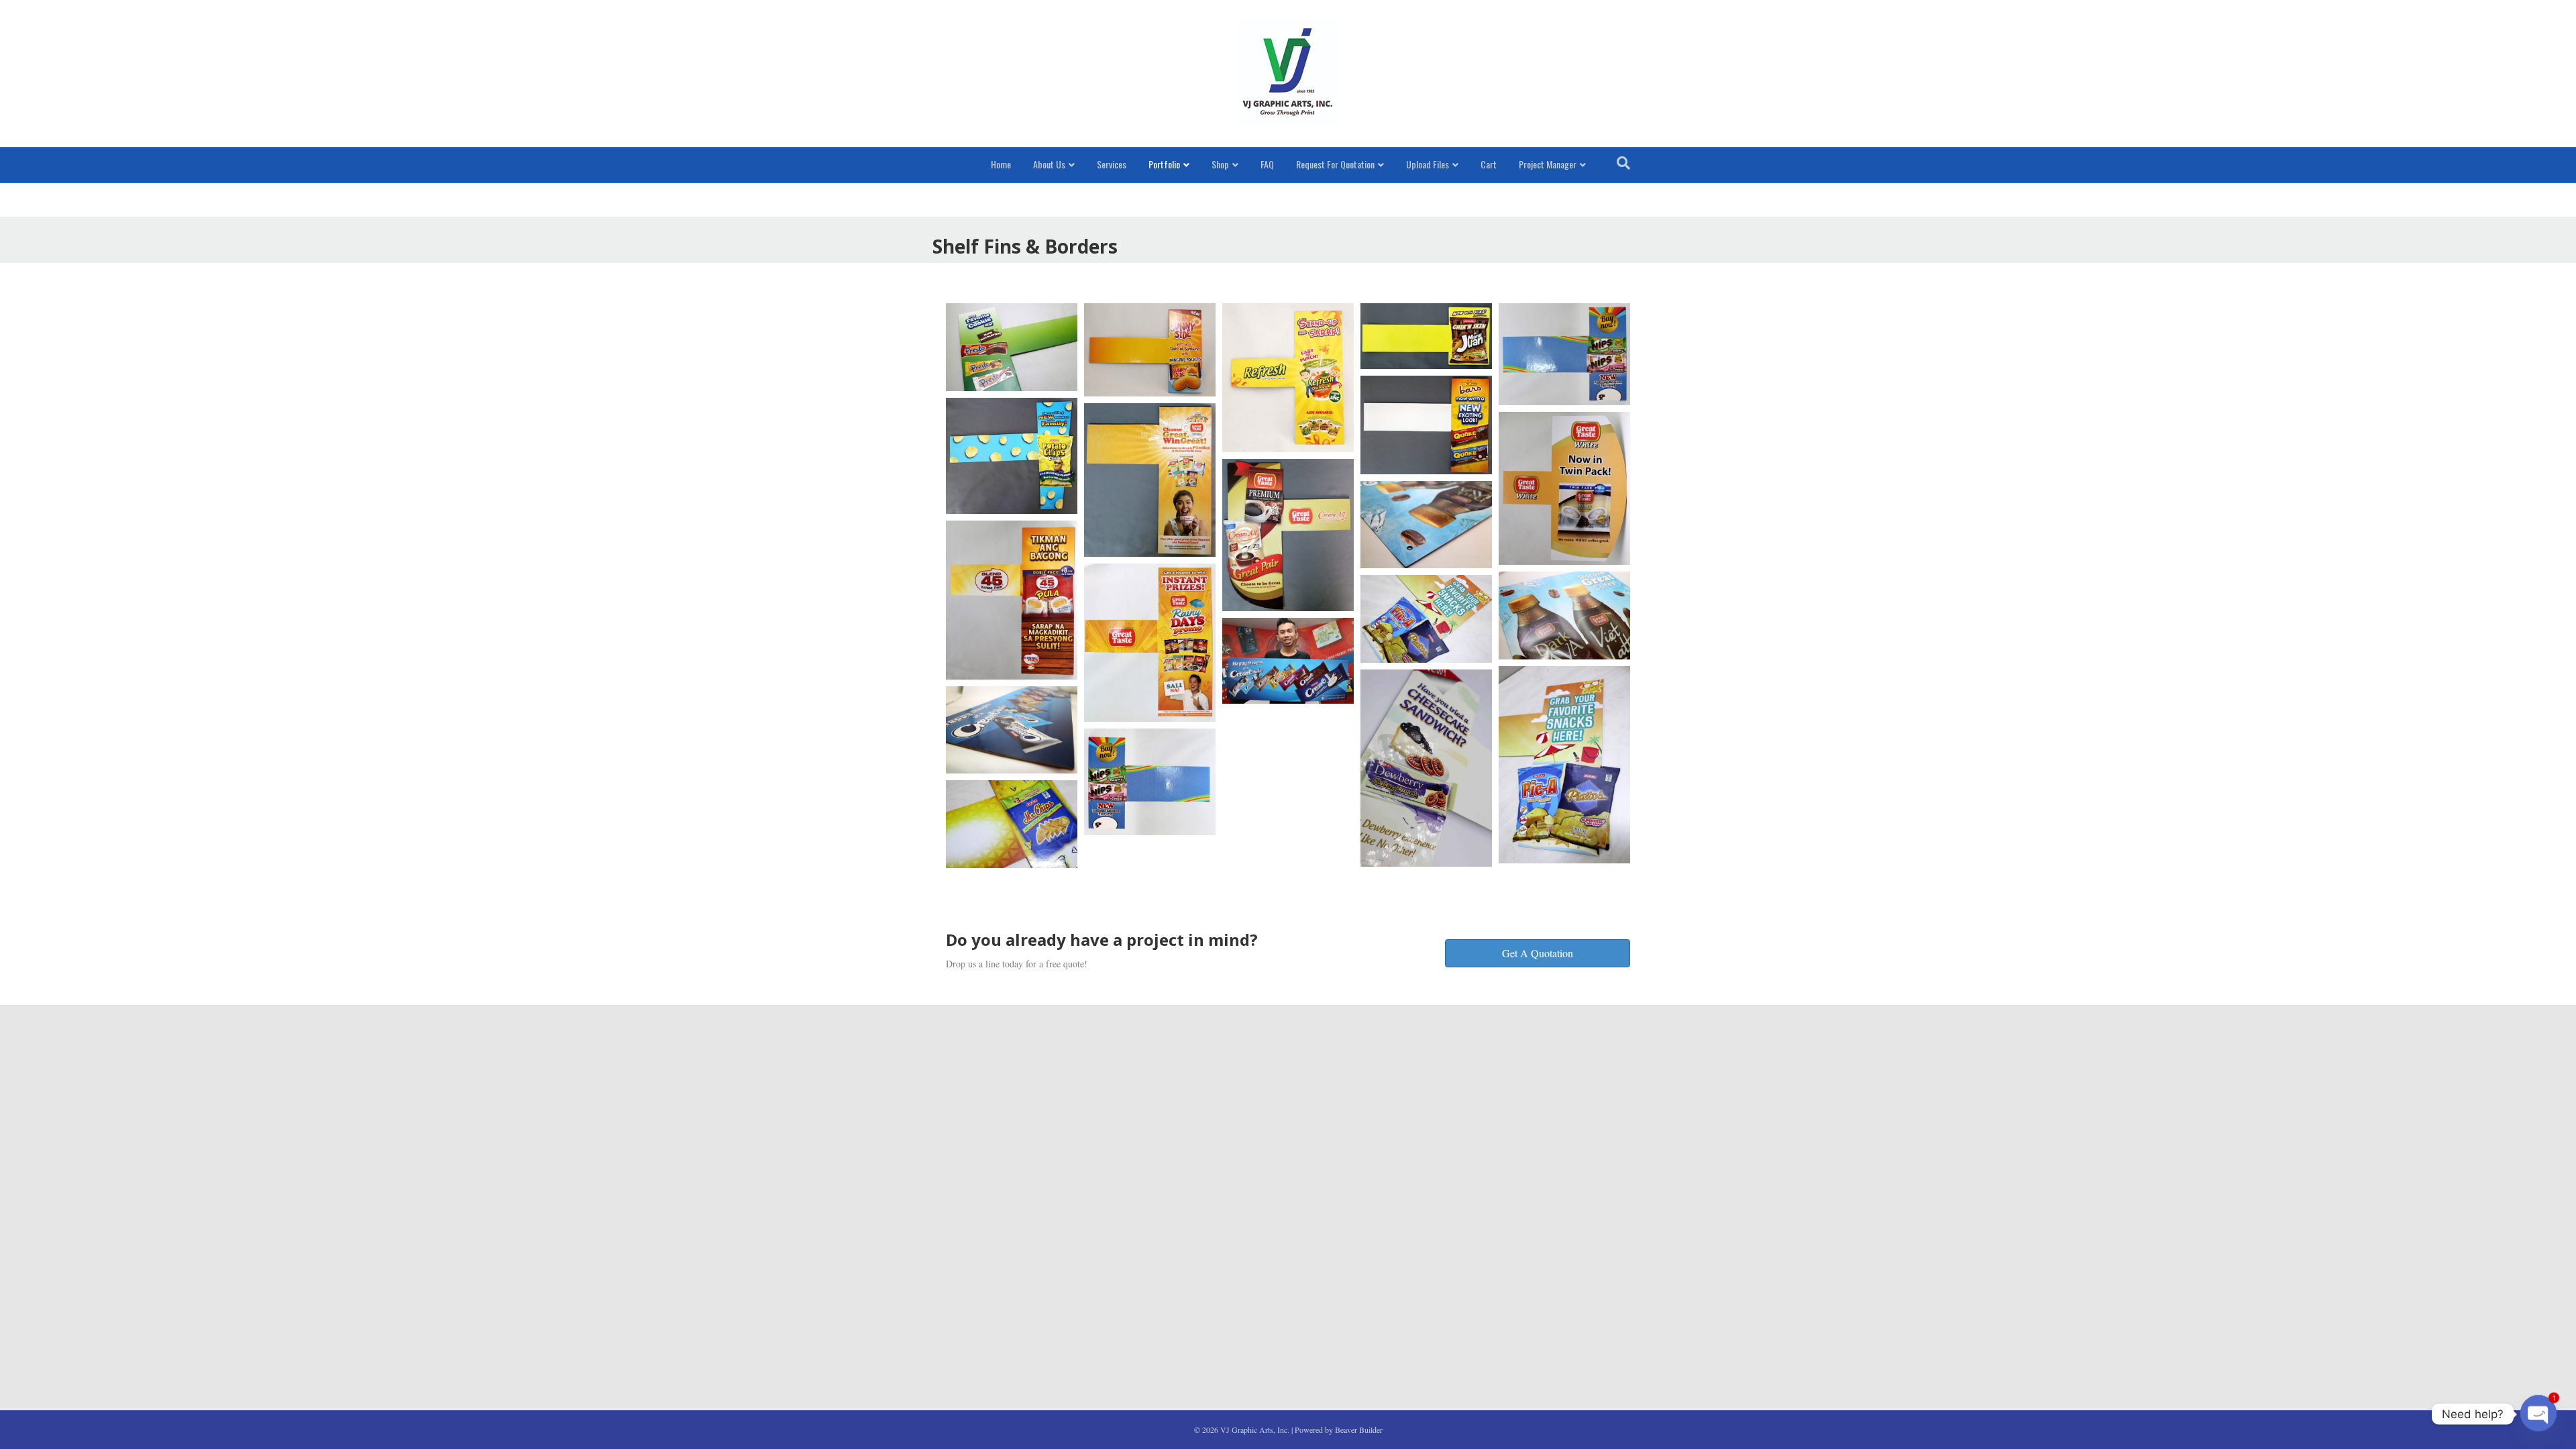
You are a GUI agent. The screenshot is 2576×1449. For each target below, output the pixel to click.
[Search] (1623, 163)
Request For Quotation (1335, 164)
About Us (1049, 164)
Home (1001, 164)
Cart (1489, 164)
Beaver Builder (1359, 1430)
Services (1112, 164)
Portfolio (1164, 164)
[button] (1538, 953)
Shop (1220, 164)
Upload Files (1428, 164)
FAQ (1267, 164)
